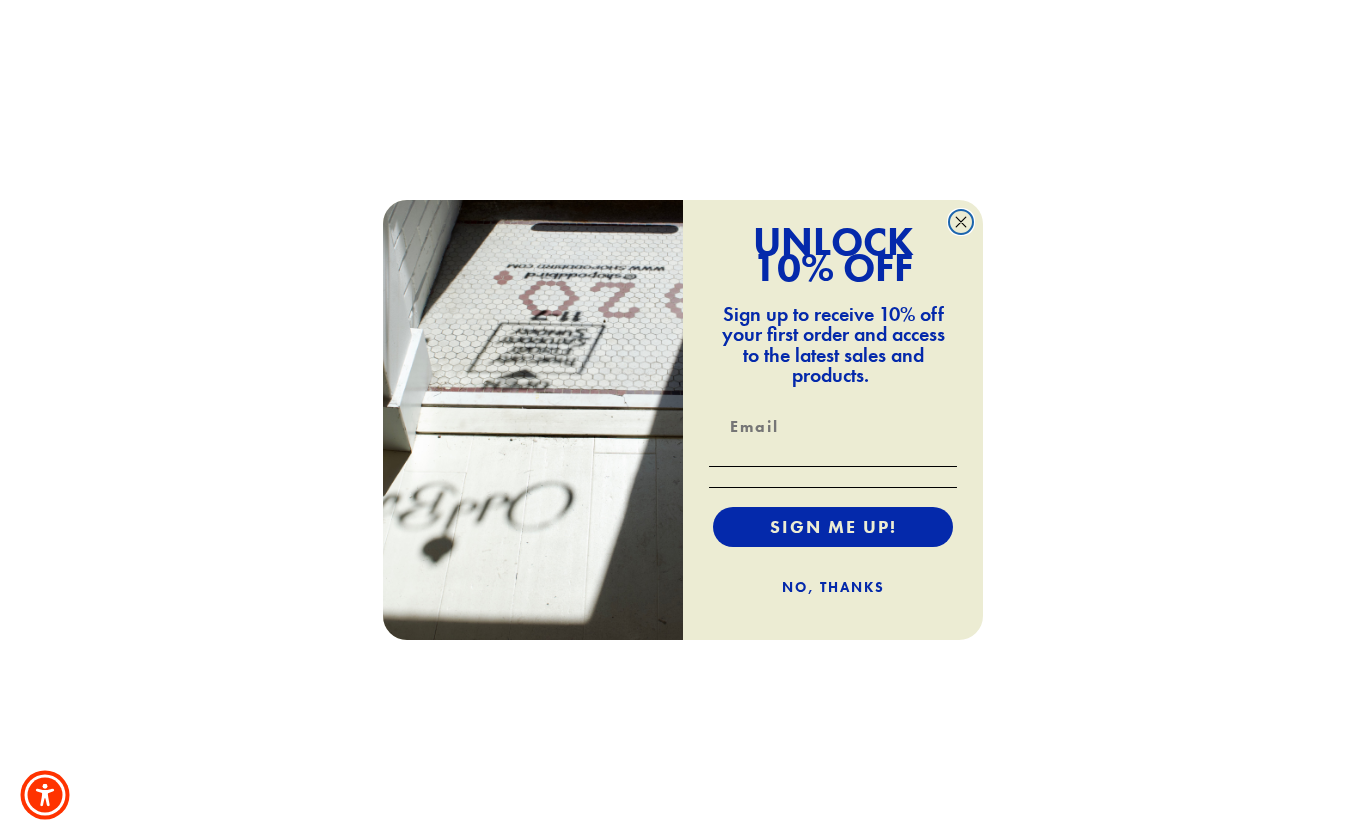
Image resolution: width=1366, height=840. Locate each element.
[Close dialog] (961, 222)
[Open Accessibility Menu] (45, 795)
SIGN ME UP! (833, 526)
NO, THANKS (833, 587)
